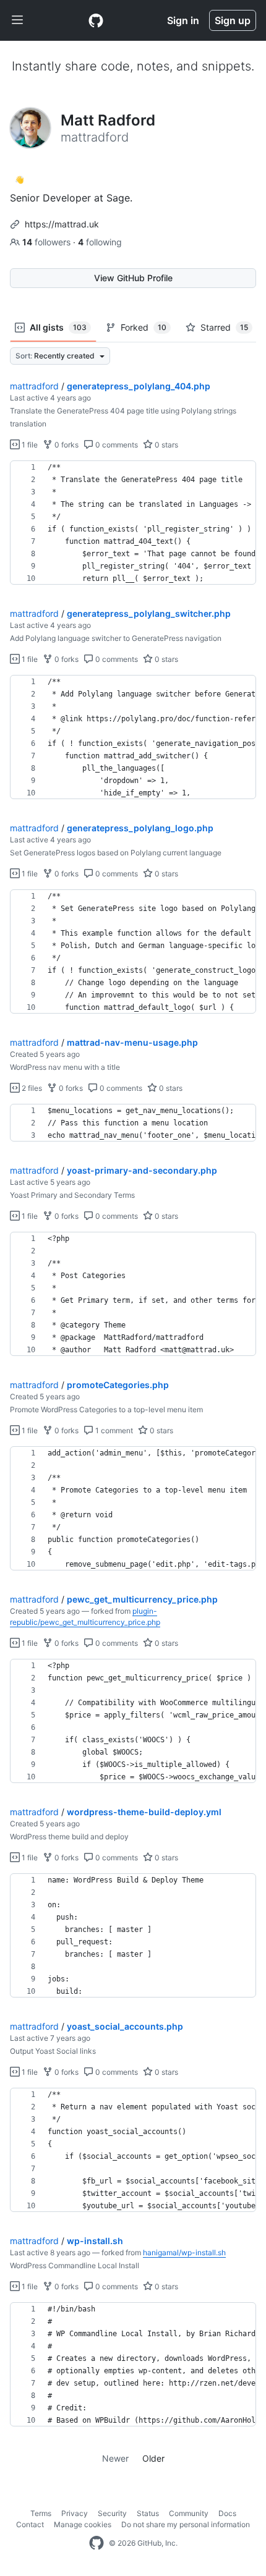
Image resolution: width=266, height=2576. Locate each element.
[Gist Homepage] (96, 20)
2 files (31, 1088)
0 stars (165, 445)
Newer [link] (115, 2458)
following (100, 242)
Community (189, 2513)
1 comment (113, 1430)
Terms (41, 2513)
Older (153, 2458)
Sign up (233, 20)
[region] (133, 523)
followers (48, 242)
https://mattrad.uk (62, 224)
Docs (227, 2513)
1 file (29, 445)
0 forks (66, 445)
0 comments (116, 445)
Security (112, 2513)
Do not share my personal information (186, 2524)
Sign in (183, 20)
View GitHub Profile (133, 278)
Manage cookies (83, 2524)
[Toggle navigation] (17, 20)
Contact (30, 2524)
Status (148, 2513)
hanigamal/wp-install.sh (184, 2252)
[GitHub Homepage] (97, 2543)
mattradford (34, 386)
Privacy (75, 2513)
